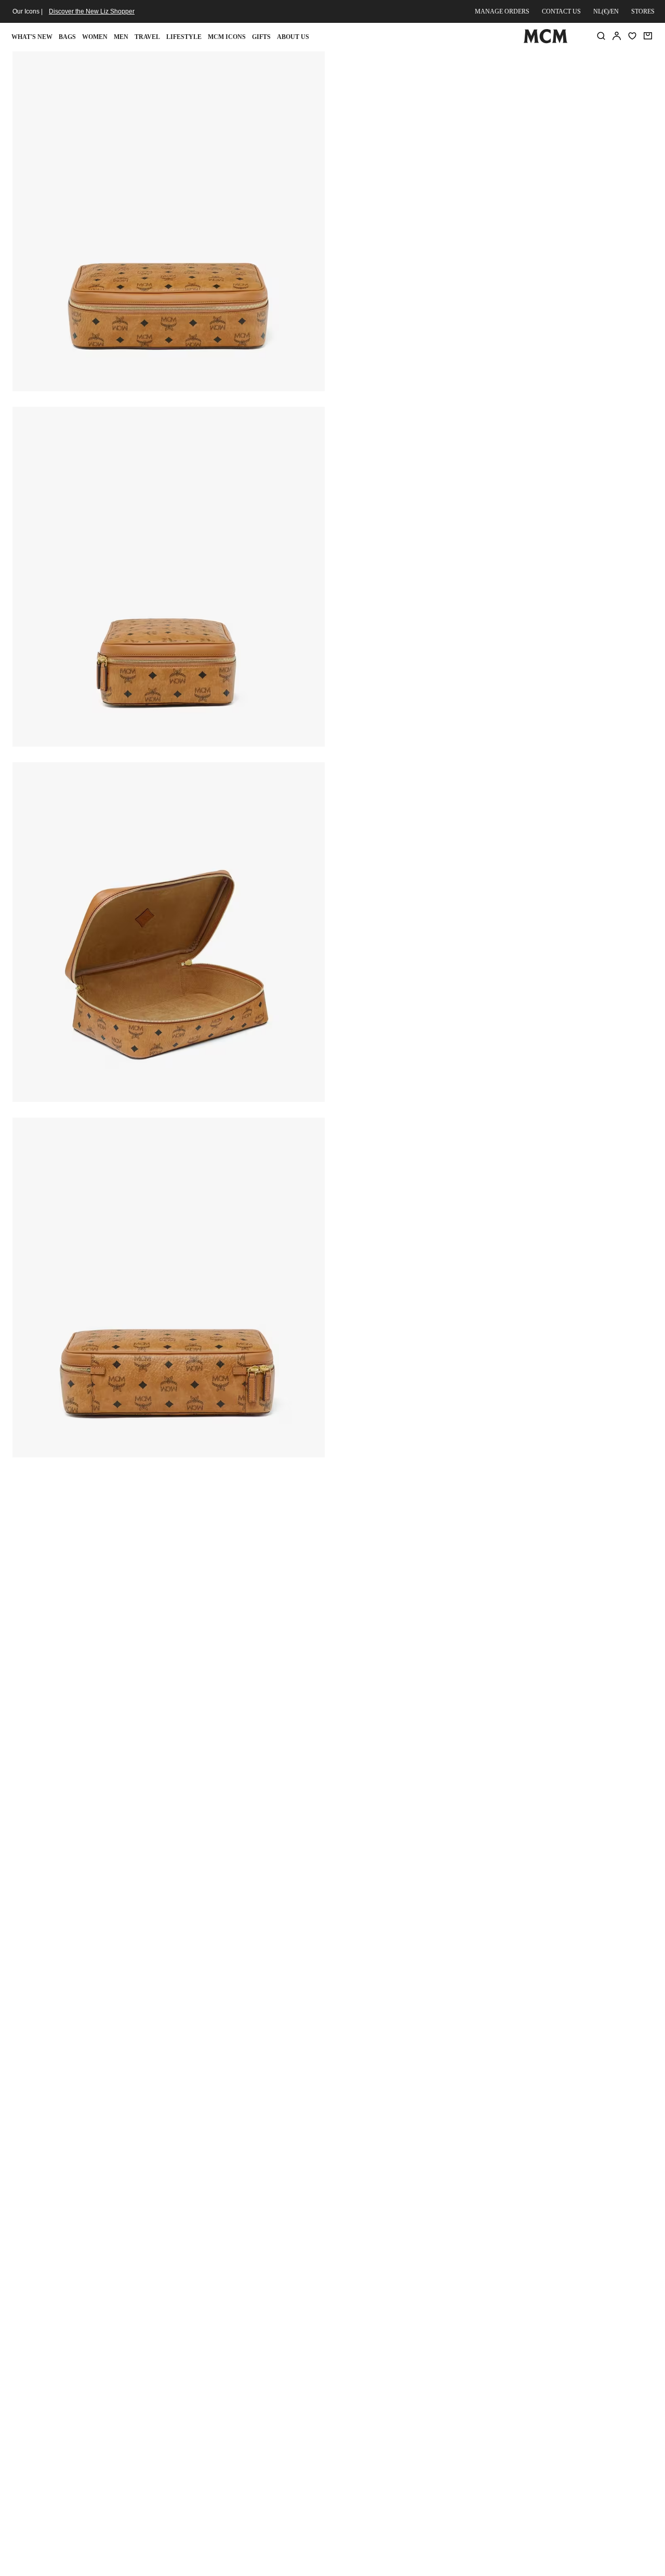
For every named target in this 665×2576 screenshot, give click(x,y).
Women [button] (95, 37)
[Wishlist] (632, 36)
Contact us (561, 11)
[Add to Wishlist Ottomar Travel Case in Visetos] (590, 63)
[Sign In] (617, 36)
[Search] (601, 36)
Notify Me (495, 175)
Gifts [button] (261, 37)
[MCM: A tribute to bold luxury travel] (545, 41)
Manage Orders (502, 11)
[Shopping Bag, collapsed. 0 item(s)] (648, 36)
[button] (169, 220)
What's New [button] (32, 37)
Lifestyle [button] (184, 37)
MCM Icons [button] (227, 37)
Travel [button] (147, 37)
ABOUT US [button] (293, 37)
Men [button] (121, 37)
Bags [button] (67, 37)
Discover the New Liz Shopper (92, 11)
